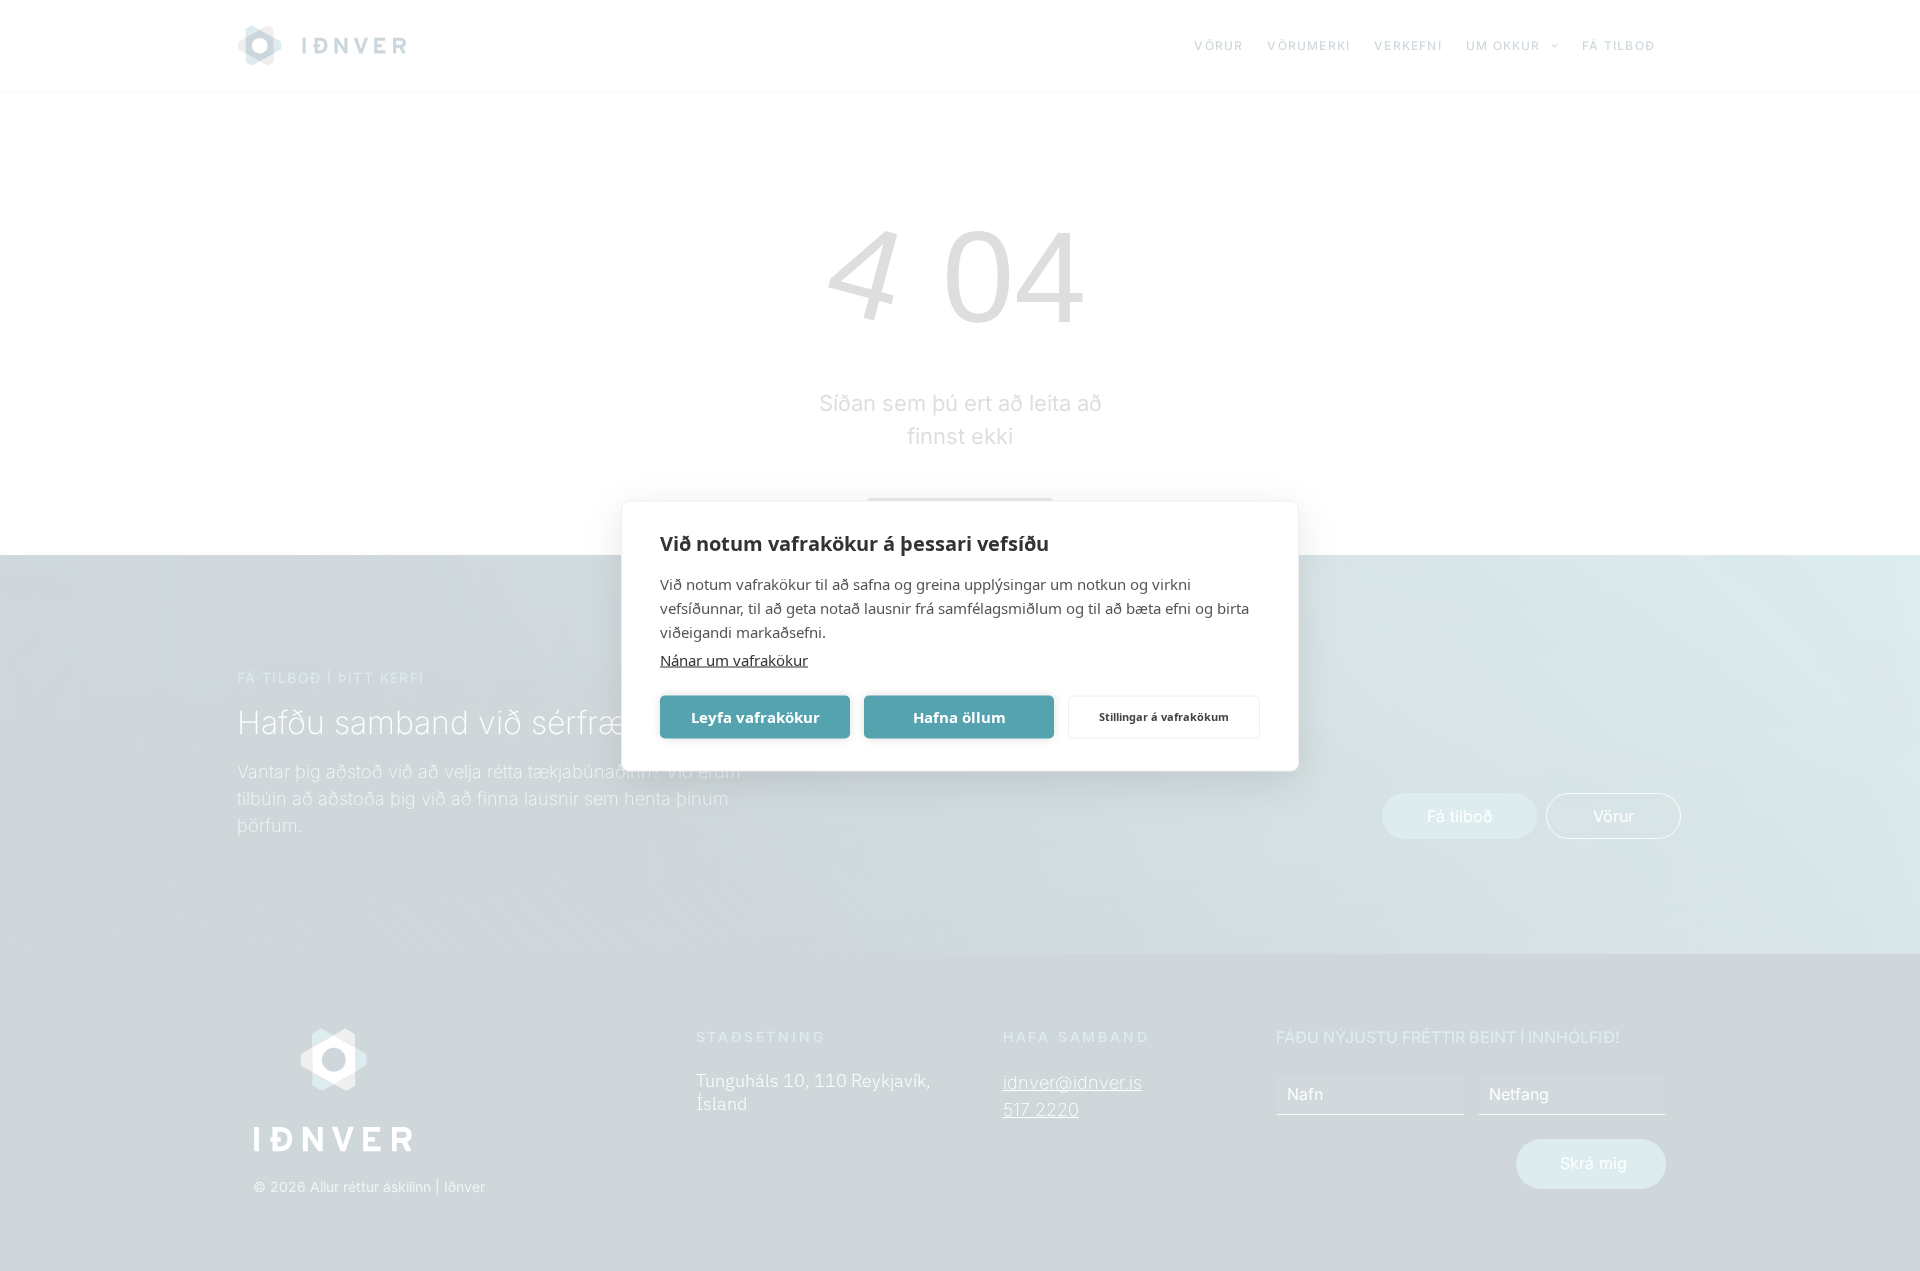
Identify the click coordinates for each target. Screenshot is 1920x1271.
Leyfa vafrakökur (755, 717)
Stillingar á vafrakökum (1164, 716)
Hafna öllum (959, 717)
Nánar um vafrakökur (734, 659)
